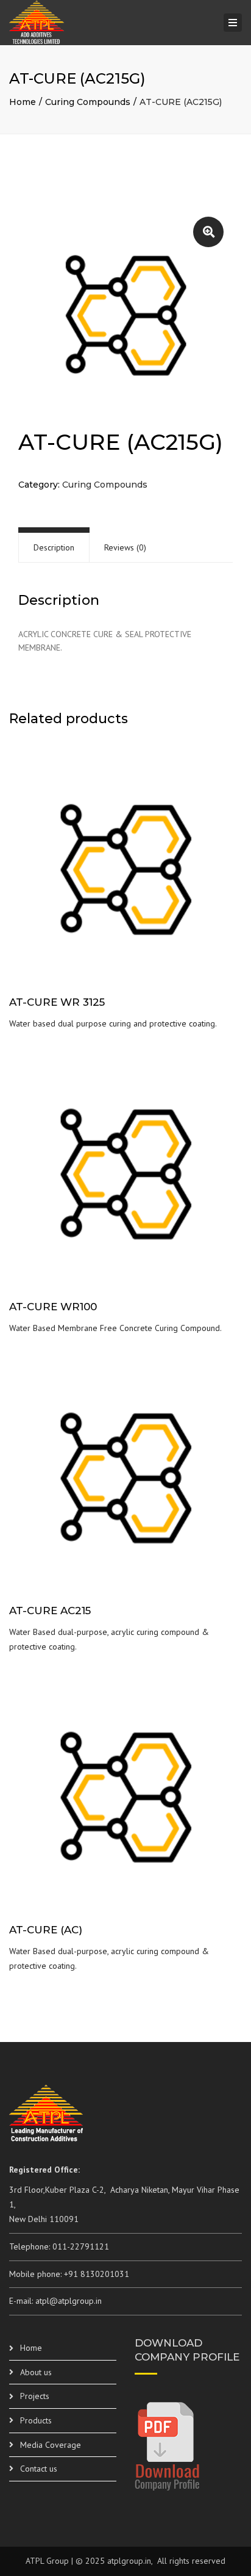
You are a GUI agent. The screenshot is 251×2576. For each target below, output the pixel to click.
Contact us (39, 2469)
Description (54, 547)
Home (23, 102)
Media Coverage (51, 2445)
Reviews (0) (125, 547)
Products (36, 2420)
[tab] (54, 548)
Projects (35, 2396)
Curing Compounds (88, 102)
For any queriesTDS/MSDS (126, 877)
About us (36, 2372)
